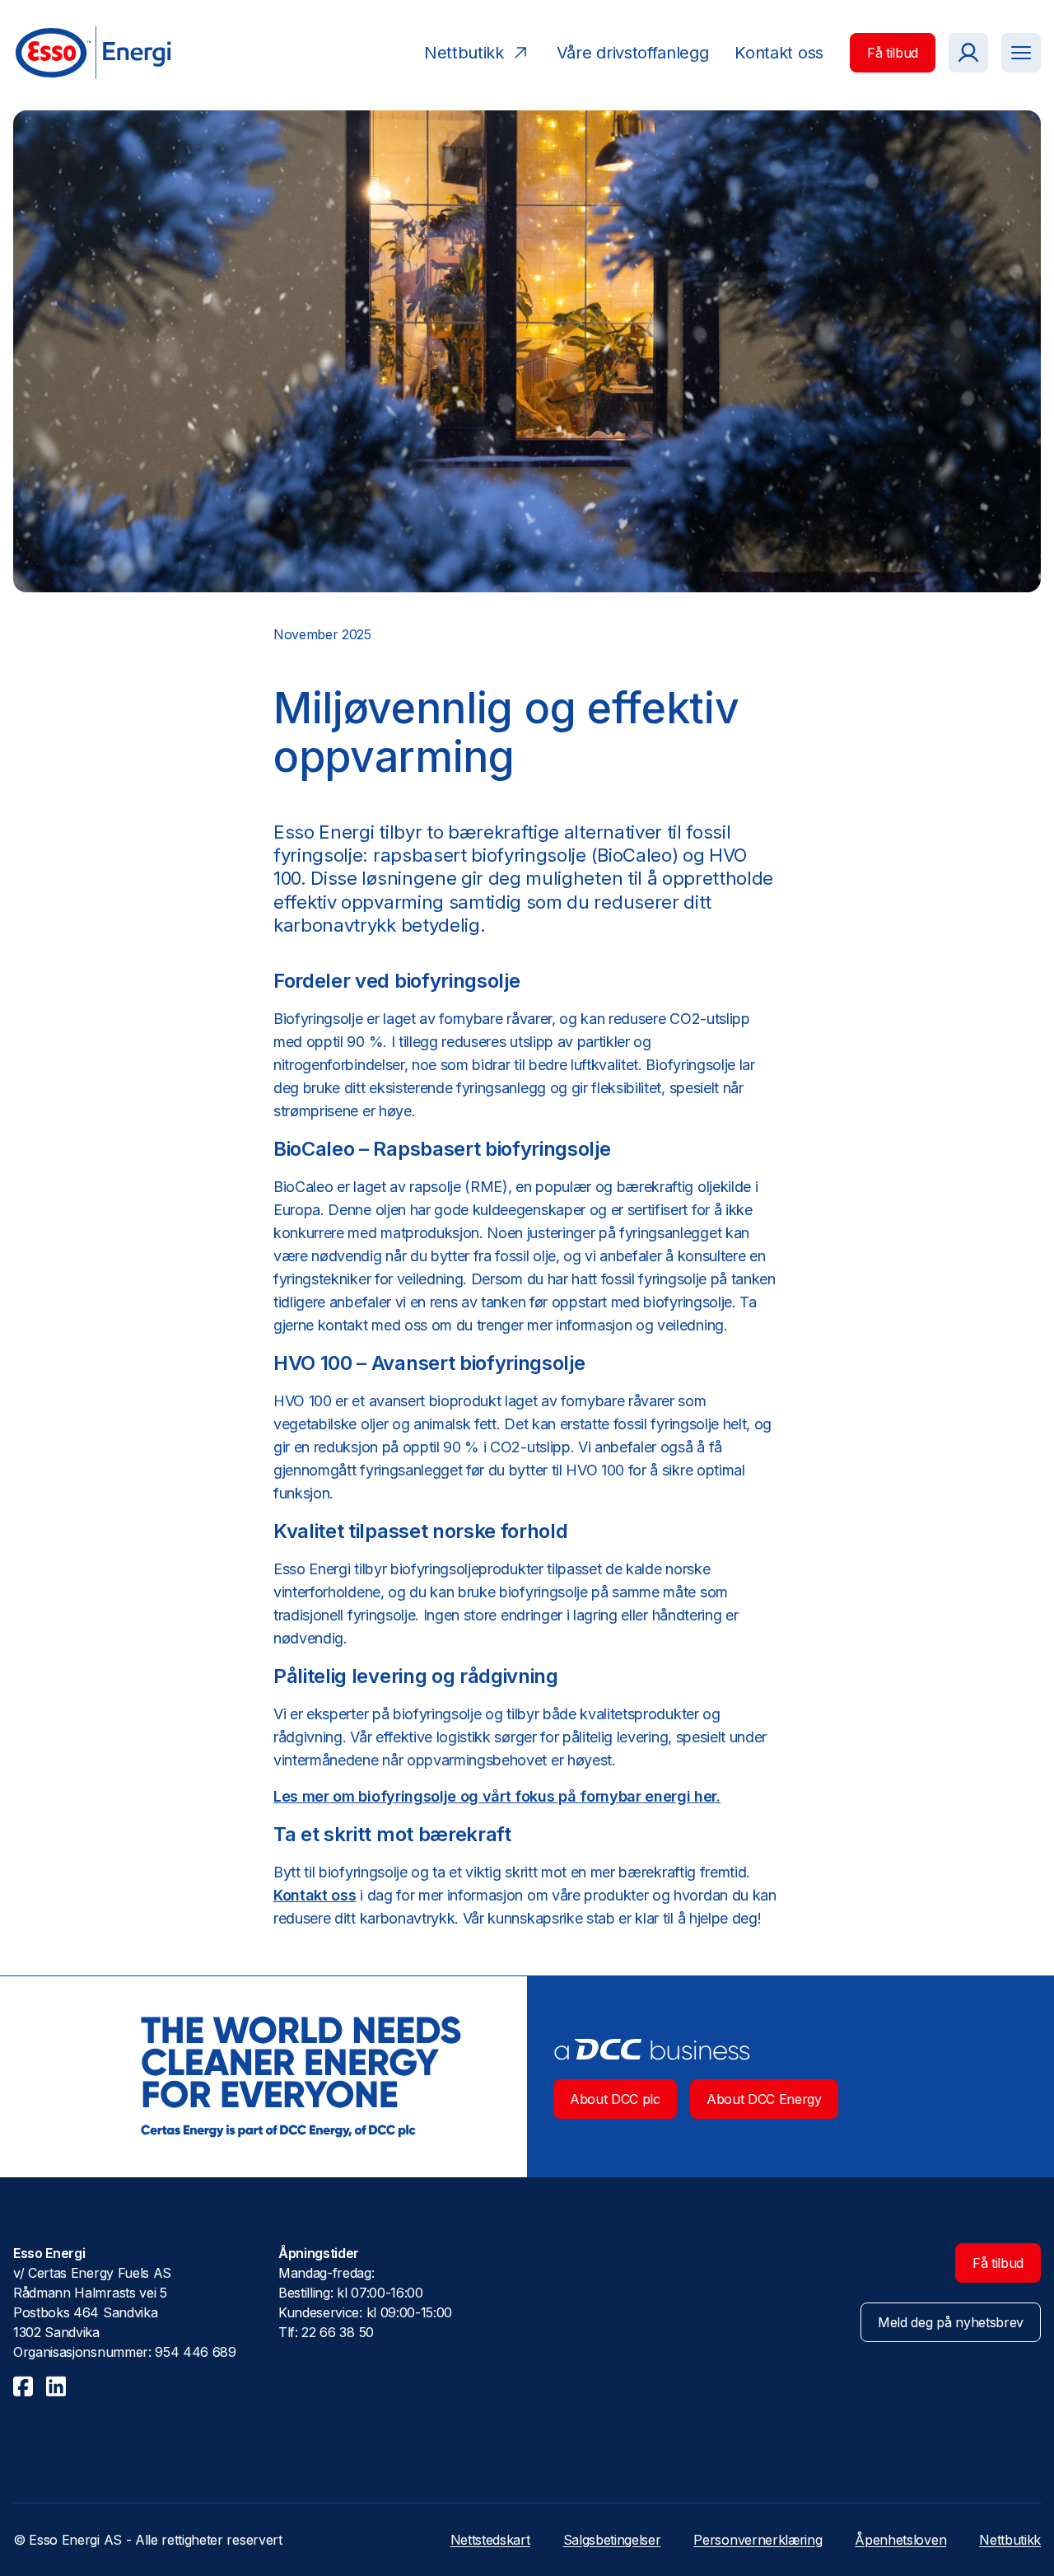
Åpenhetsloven (900, 2540)
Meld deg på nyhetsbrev (951, 2322)
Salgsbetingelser (612, 2540)
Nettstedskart (490, 2540)
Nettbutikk (1010, 2540)
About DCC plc (615, 2099)
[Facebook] (23, 2386)
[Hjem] (92, 53)
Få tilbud (893, 53)
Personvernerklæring (758, 2540)
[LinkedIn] (56, 2386)
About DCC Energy (764, 2099)
